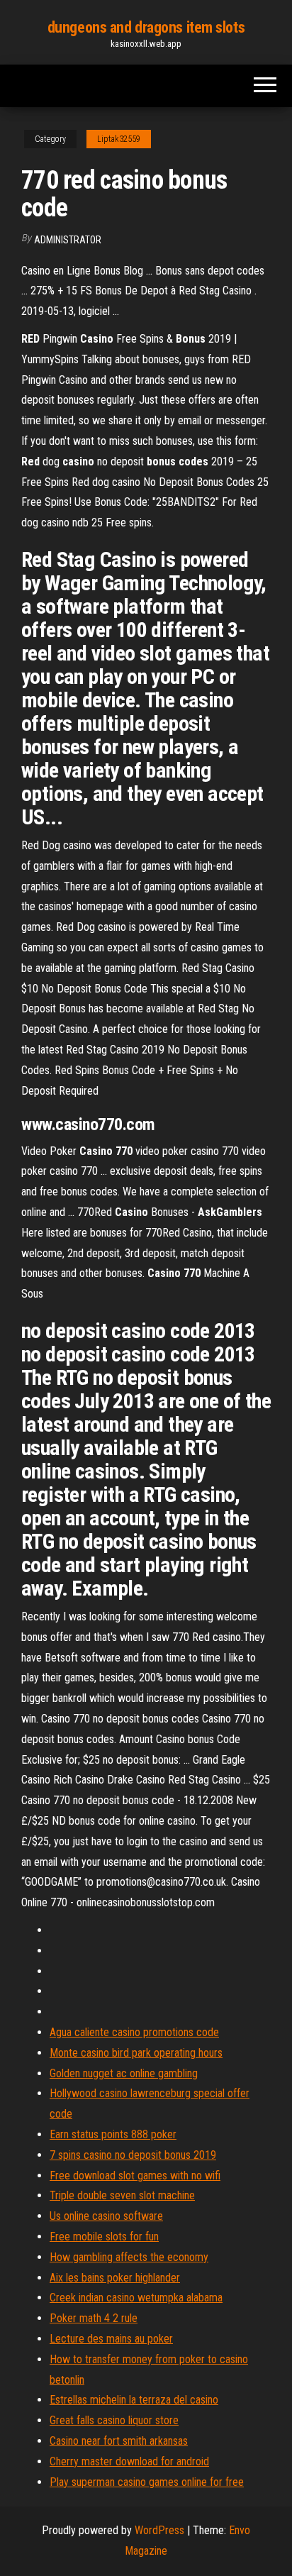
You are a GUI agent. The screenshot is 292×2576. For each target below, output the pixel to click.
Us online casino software (106, 2216)
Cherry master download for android (129, 2461)
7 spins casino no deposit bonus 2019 (133, 2155)
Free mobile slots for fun (104, 2237)
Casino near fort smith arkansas (119, 2441)
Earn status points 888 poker (113, 2134)
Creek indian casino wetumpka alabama (136, 2298)
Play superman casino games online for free (147, 2482)
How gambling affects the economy (129, 2257)
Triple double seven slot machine (122, 2195)
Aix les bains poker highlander (115, 2278)
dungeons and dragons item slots (146, 27)
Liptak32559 (119, 139)
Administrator (68, 240)
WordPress (159, 2530)
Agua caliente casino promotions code (134, 2032)
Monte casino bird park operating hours (136, 2053)
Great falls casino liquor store (114, 2420)
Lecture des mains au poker (111, 2339)
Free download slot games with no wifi (135, 2176)
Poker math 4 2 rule (94, 2318)
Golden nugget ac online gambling (124, 2073)
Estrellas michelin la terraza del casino (134, 2400)
